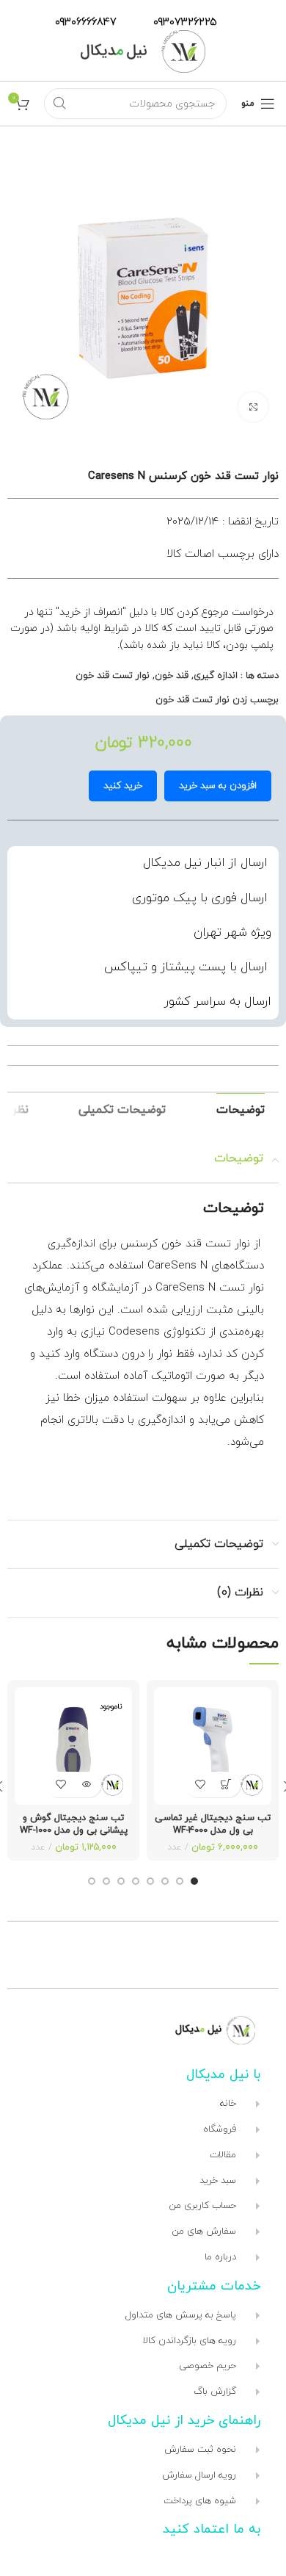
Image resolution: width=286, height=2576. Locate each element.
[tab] (241, 1110)
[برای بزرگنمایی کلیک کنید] (253, 407)
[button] (225, 1785)
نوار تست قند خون (113, 676)
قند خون (172, 676)
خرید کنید (123, 786)
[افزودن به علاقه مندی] (200, 1785)
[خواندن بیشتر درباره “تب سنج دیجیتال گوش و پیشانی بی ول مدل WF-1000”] (86, 1785)
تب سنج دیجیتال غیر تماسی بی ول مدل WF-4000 (213, 1825)
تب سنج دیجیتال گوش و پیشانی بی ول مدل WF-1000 (74, 1825)
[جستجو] (59, 104)
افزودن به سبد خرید (218, 786)
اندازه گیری (216, 676)
